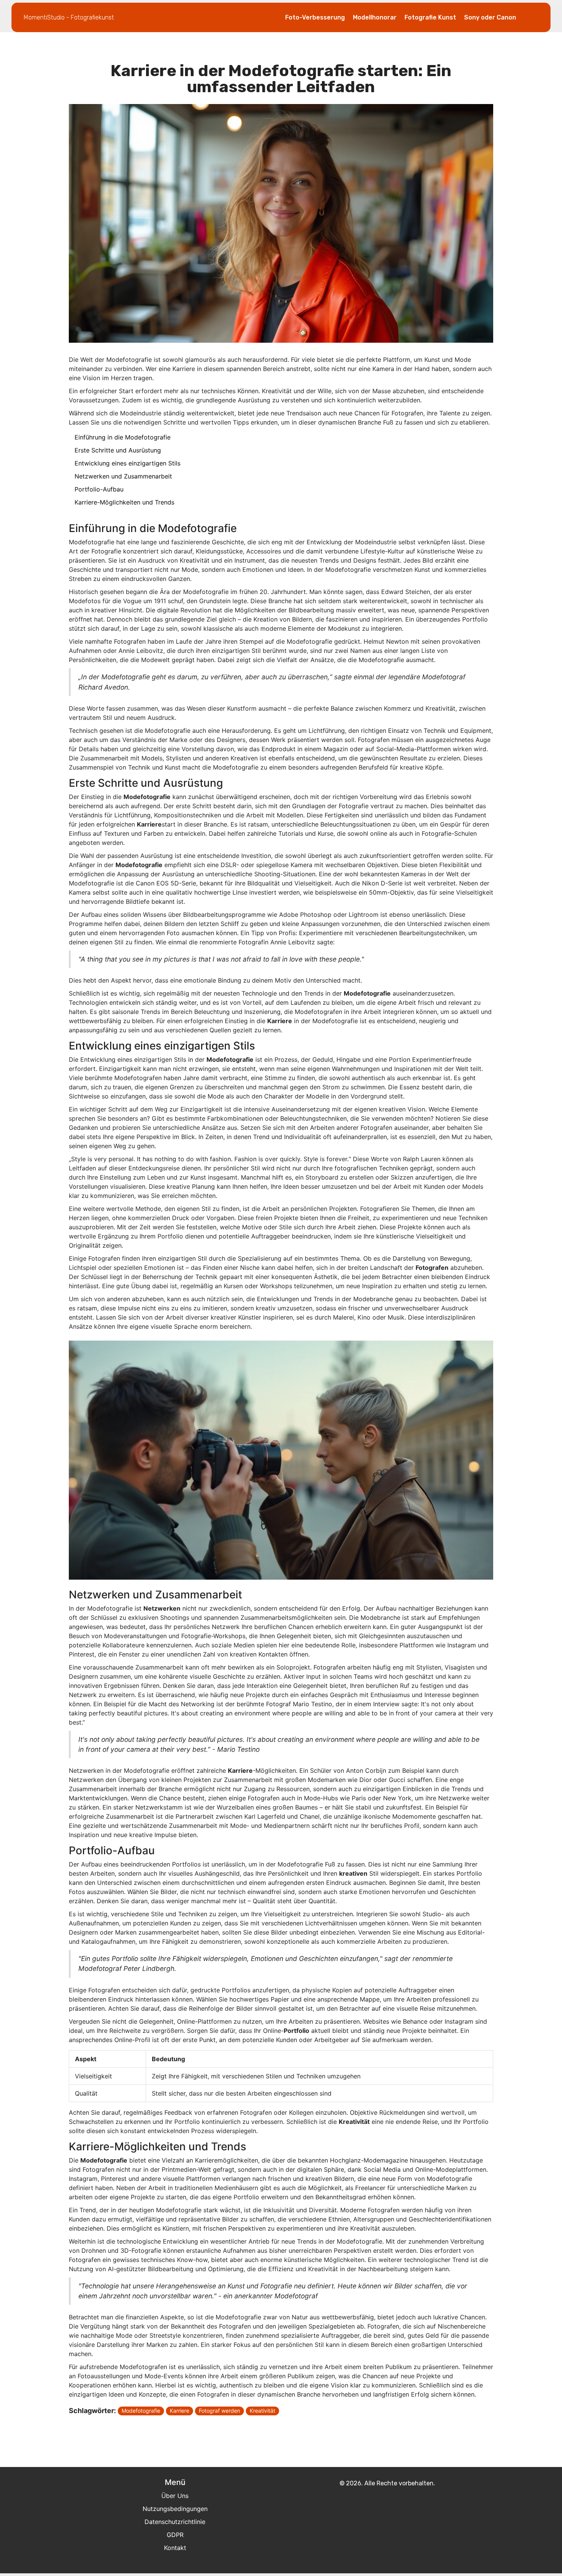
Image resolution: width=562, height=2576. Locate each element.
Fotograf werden (219, 2411)
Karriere (179, 2411)
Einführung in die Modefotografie (123, 437)
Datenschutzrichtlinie (175, 2522)
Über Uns (175, 2496)
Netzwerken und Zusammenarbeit (123, 476)
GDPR (175, 2535)
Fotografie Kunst (430, 17)
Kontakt (175, 2548)
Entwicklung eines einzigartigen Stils (128, 463)
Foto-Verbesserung (315, 17)
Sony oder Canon (490, 17)
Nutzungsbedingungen (175, 2509)
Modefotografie (141, 2411)
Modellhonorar (375, 17)
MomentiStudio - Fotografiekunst (69, 17)
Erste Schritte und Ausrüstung (118, 450)
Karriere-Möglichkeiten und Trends (124, 502)
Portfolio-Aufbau (99, 489)
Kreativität (262, 2411)
